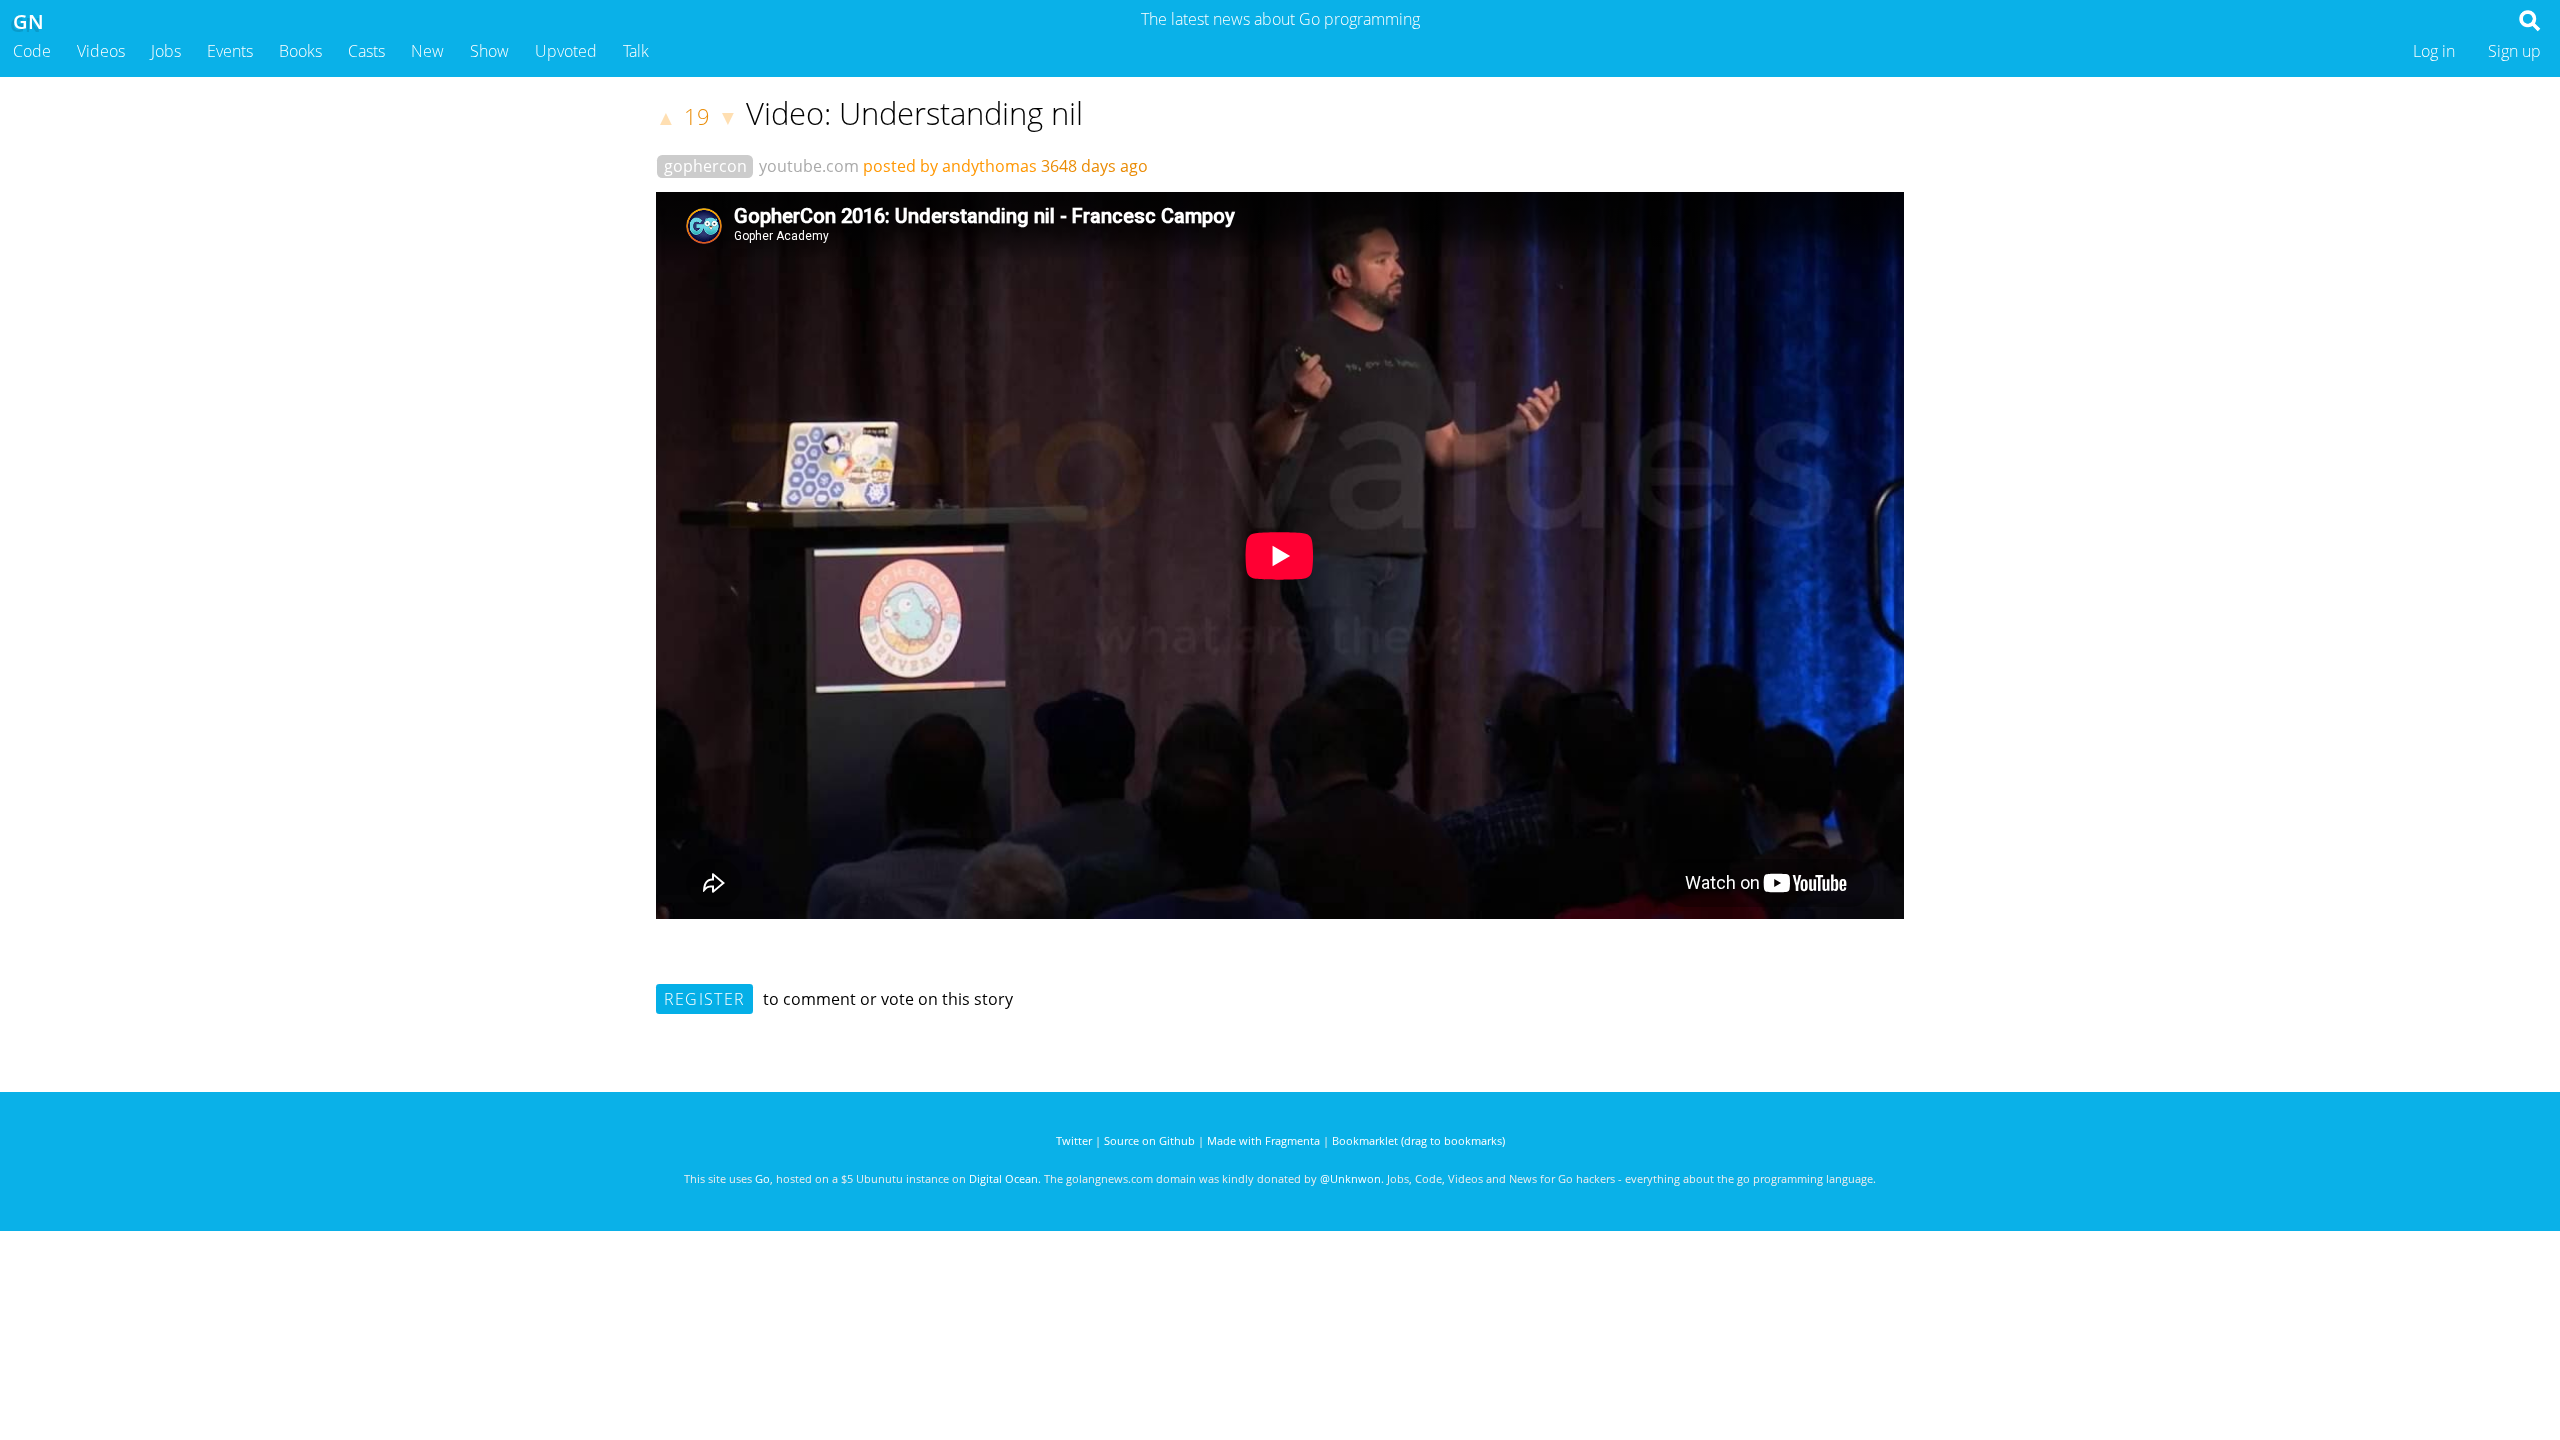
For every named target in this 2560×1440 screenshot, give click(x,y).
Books (300, 51)
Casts (366, 51)
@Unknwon (1350, 1178)
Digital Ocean (1003, 1178)
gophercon (705, 166)
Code (32, 51)
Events (230, 51)
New (427, 51)
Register (704, 999)
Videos (101, 51)
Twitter (1074, 1140)
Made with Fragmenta (1263, 1140)
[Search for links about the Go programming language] (2533, 26)
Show (489, 51)
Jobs (166, 51)
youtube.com (809, 166)
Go (762, 1178)
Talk (636, 51)
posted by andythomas (950, 166)
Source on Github (1149, 1140)
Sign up (2514, 51)
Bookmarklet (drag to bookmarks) (1418, 1140)
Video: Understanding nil (914, 113)
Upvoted (566, 51)
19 (697, 116)
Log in (2434, 51)
